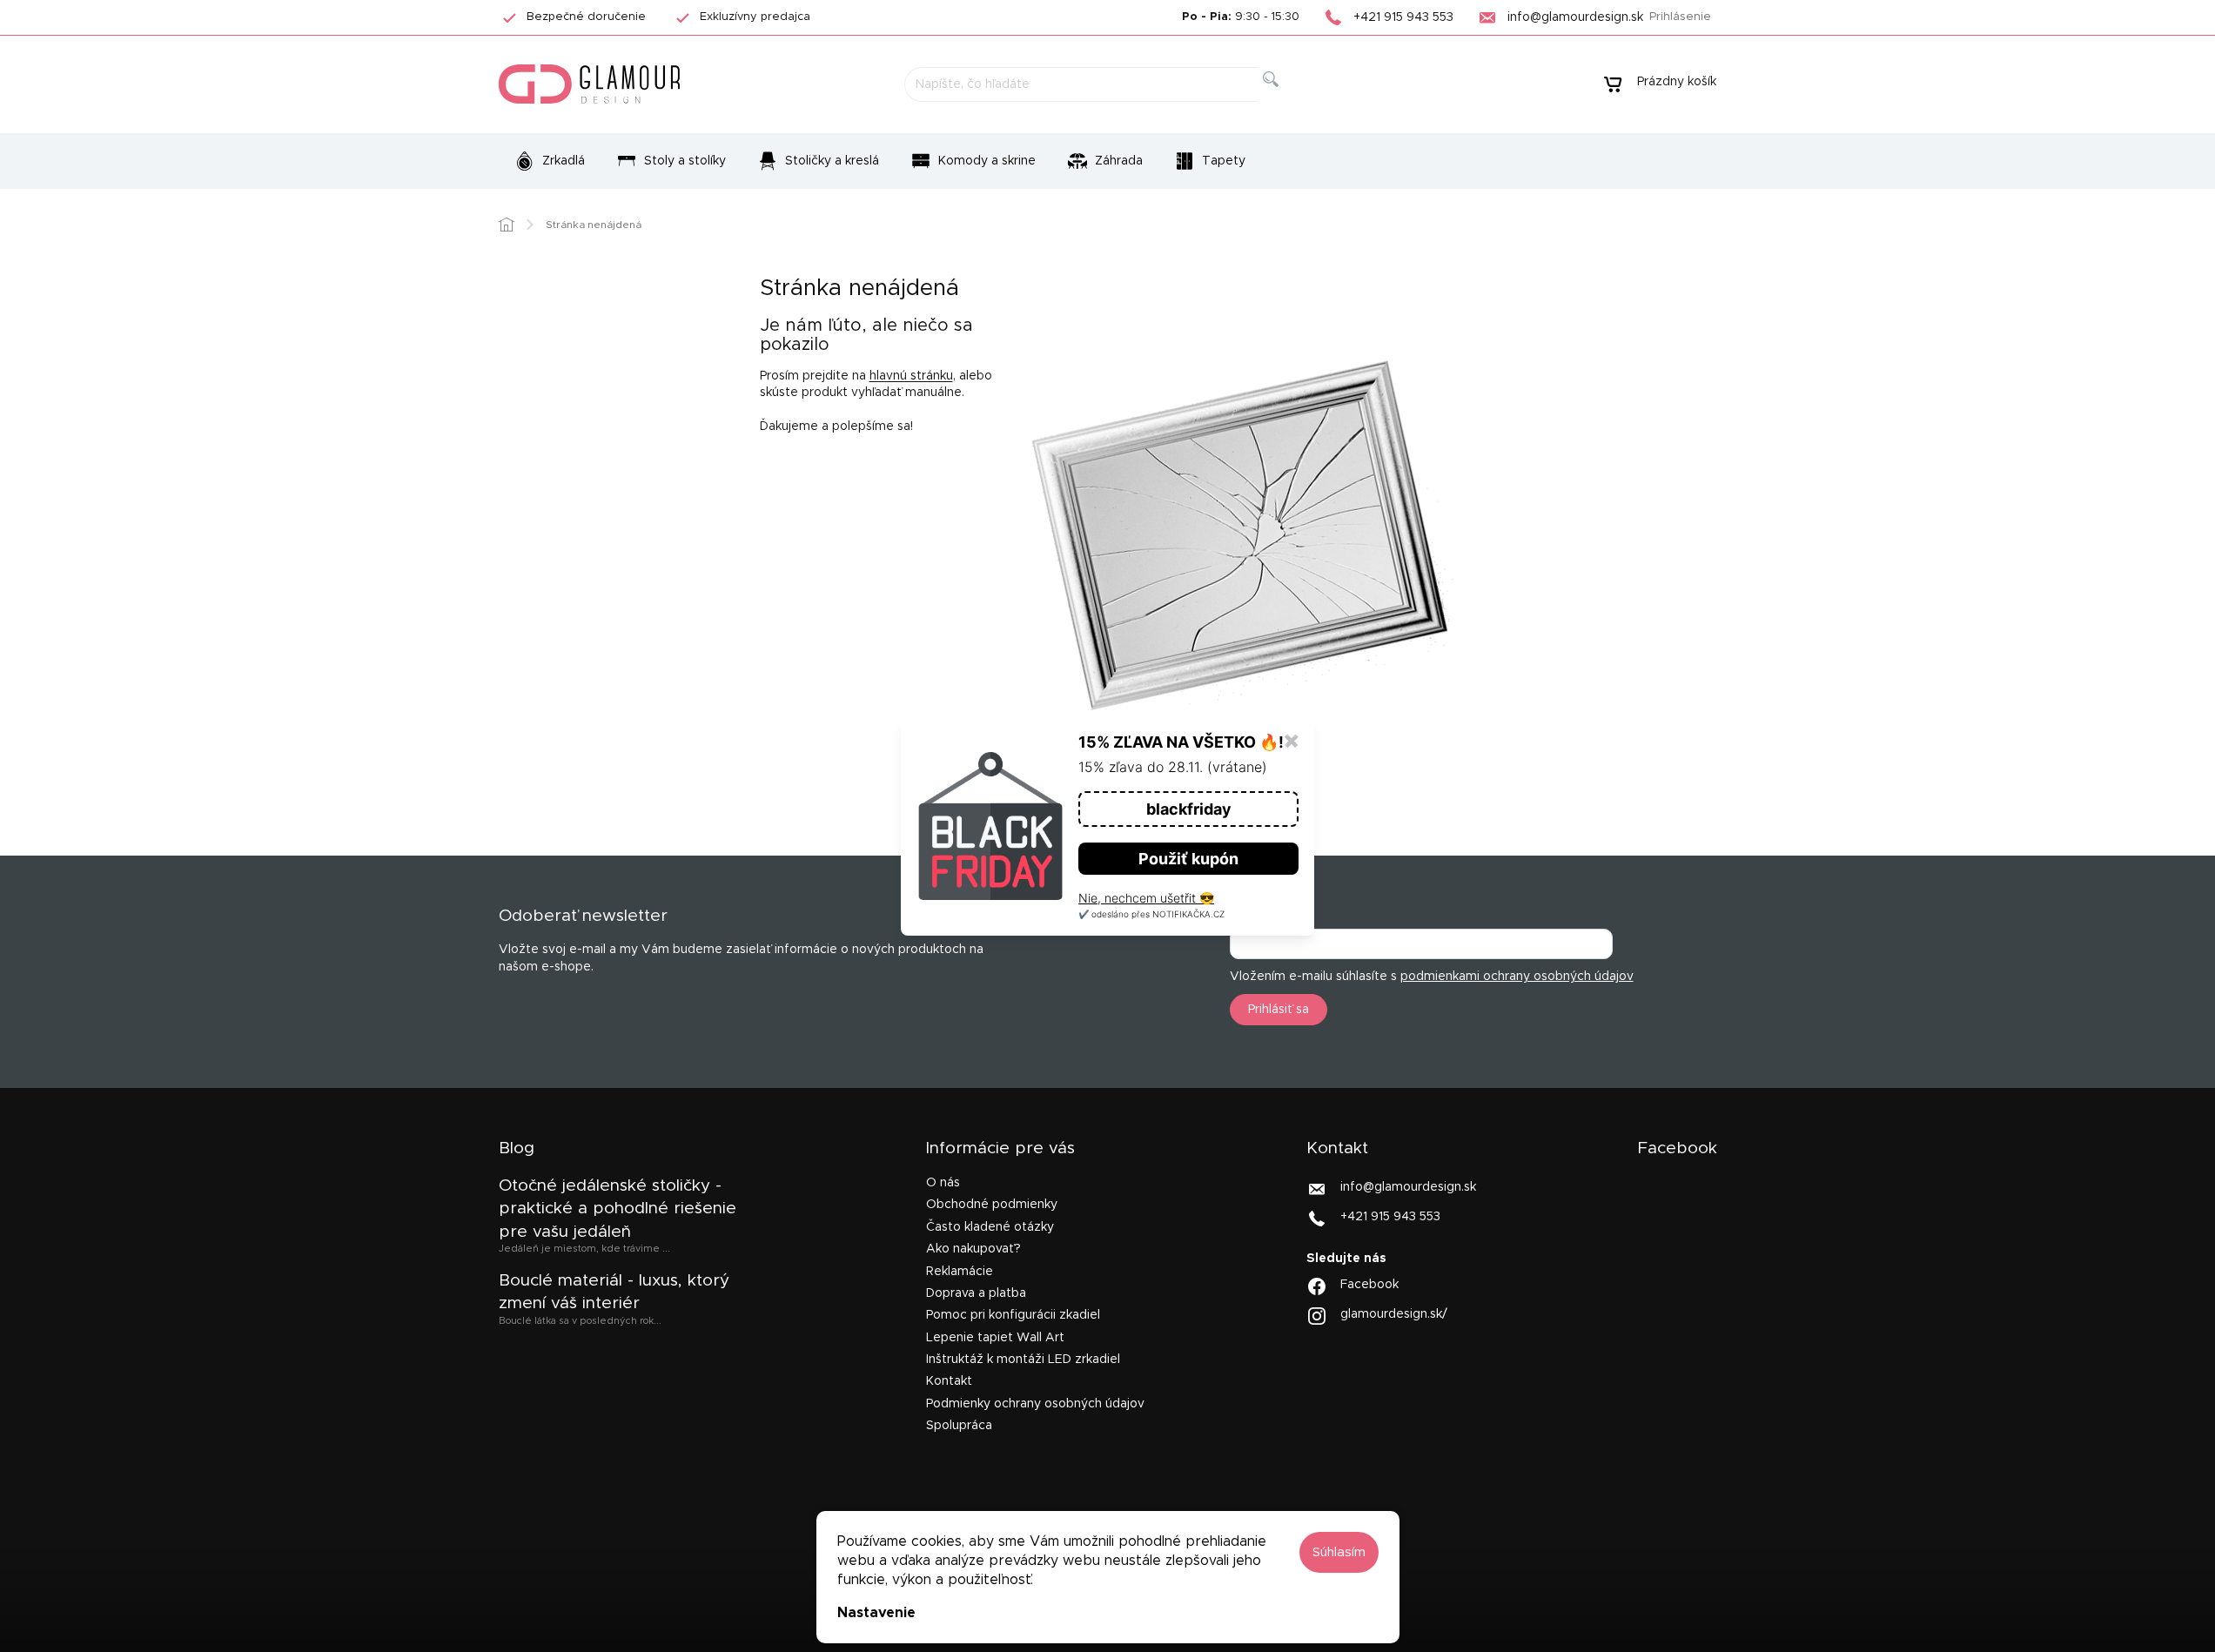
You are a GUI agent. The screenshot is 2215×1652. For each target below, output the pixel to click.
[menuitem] (550, 161)
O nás (943, 1183)
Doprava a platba (976, 1293)
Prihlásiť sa (1279, 1010)
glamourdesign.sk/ (1394, 1314)
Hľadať (1285, 99)
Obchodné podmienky (992, 1205)
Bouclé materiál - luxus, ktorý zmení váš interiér (614, 1292)
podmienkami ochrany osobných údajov (1517, 977)
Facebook (1369, 1285)
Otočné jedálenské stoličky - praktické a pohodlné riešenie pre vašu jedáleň (618, 1209)
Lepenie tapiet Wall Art (995, 1338)
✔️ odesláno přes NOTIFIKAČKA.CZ (1151, 914)
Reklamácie (960, 1272)
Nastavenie (876, 1613)
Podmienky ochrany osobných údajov (1035, 1404)
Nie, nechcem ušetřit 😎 (1146, 898)
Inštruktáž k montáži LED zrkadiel (1023, 1360)
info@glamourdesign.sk (1408, 1187)
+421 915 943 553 (1390, 1217)
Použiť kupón (1188, 859)
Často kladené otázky (990, 1227)
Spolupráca (959, 1426)
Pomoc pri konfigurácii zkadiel (1013, 1315)
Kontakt (949, 1381)
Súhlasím (1339, 1552)
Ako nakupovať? (973, 1249)
